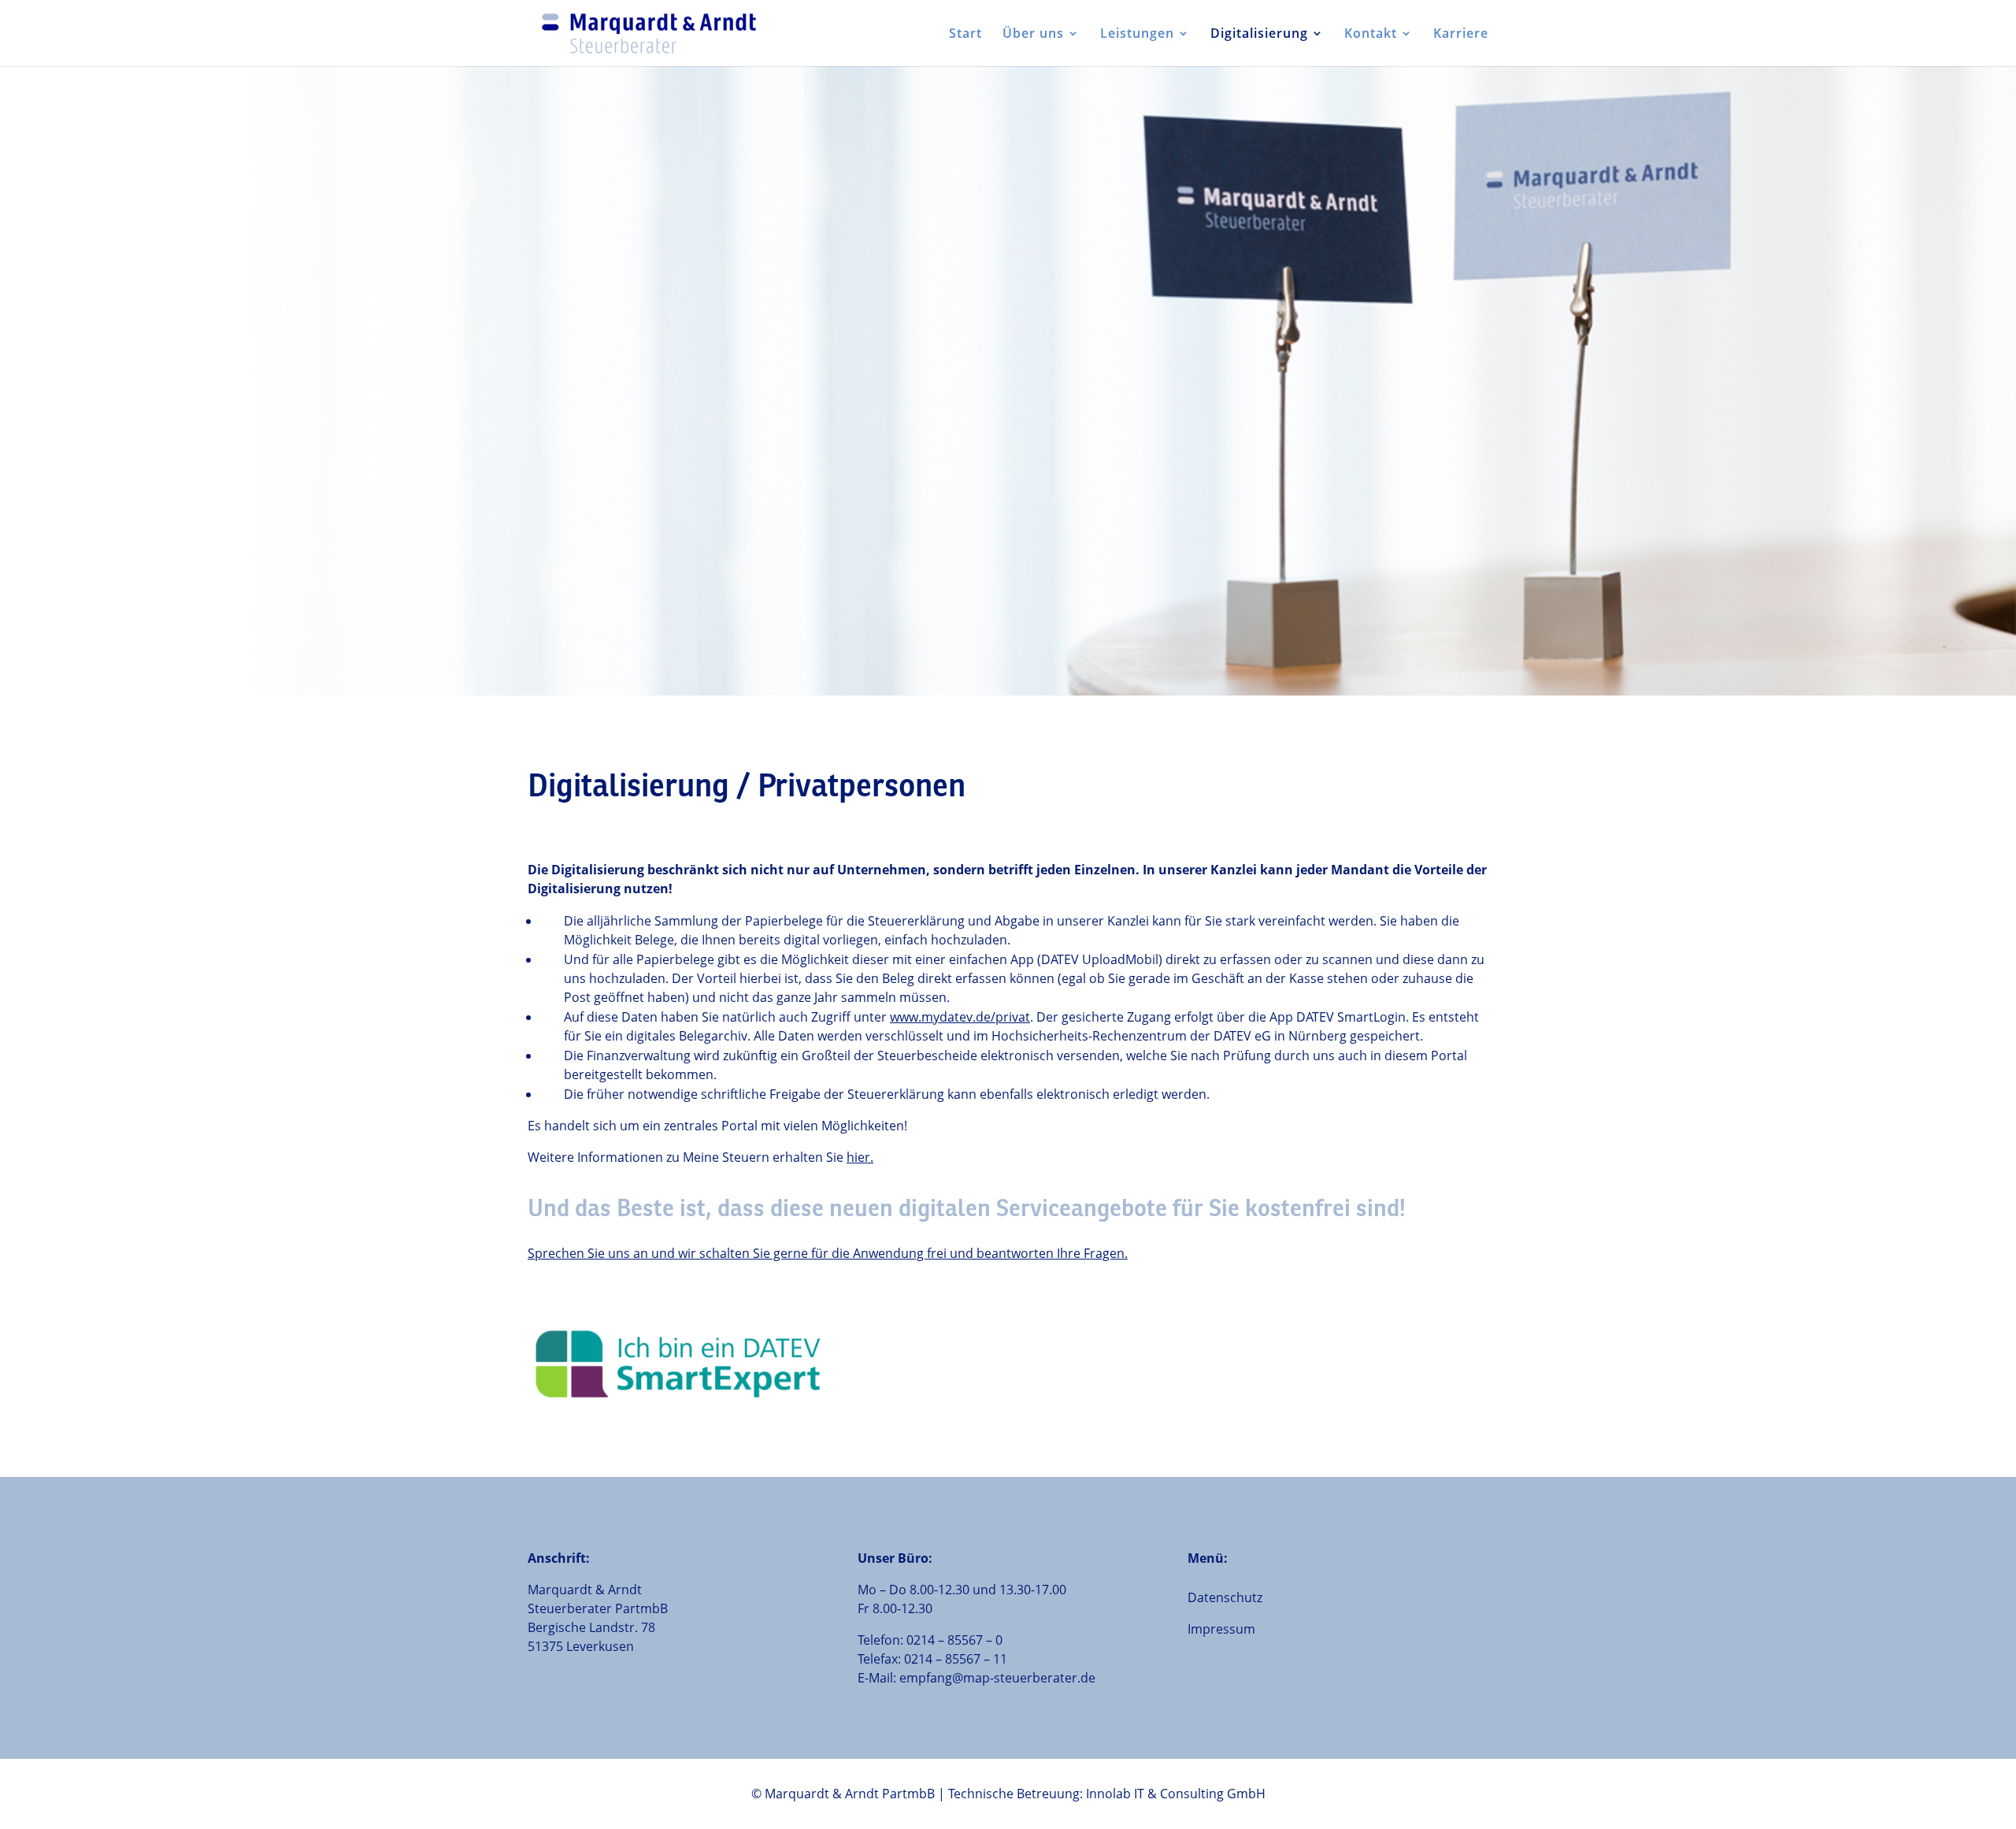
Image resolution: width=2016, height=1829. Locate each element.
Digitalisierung (1259, 35)
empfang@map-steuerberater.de (997, 1678)
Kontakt (1371, 35)
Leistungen (1137, 35)
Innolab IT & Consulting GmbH (1176, 1794)
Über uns (1033, 35)
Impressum (1221, 1629)
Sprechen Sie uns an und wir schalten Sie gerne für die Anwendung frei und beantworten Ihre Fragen (826, 1253)
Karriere (1461, 35)
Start (965, 35)
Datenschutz (1225, 1597)
